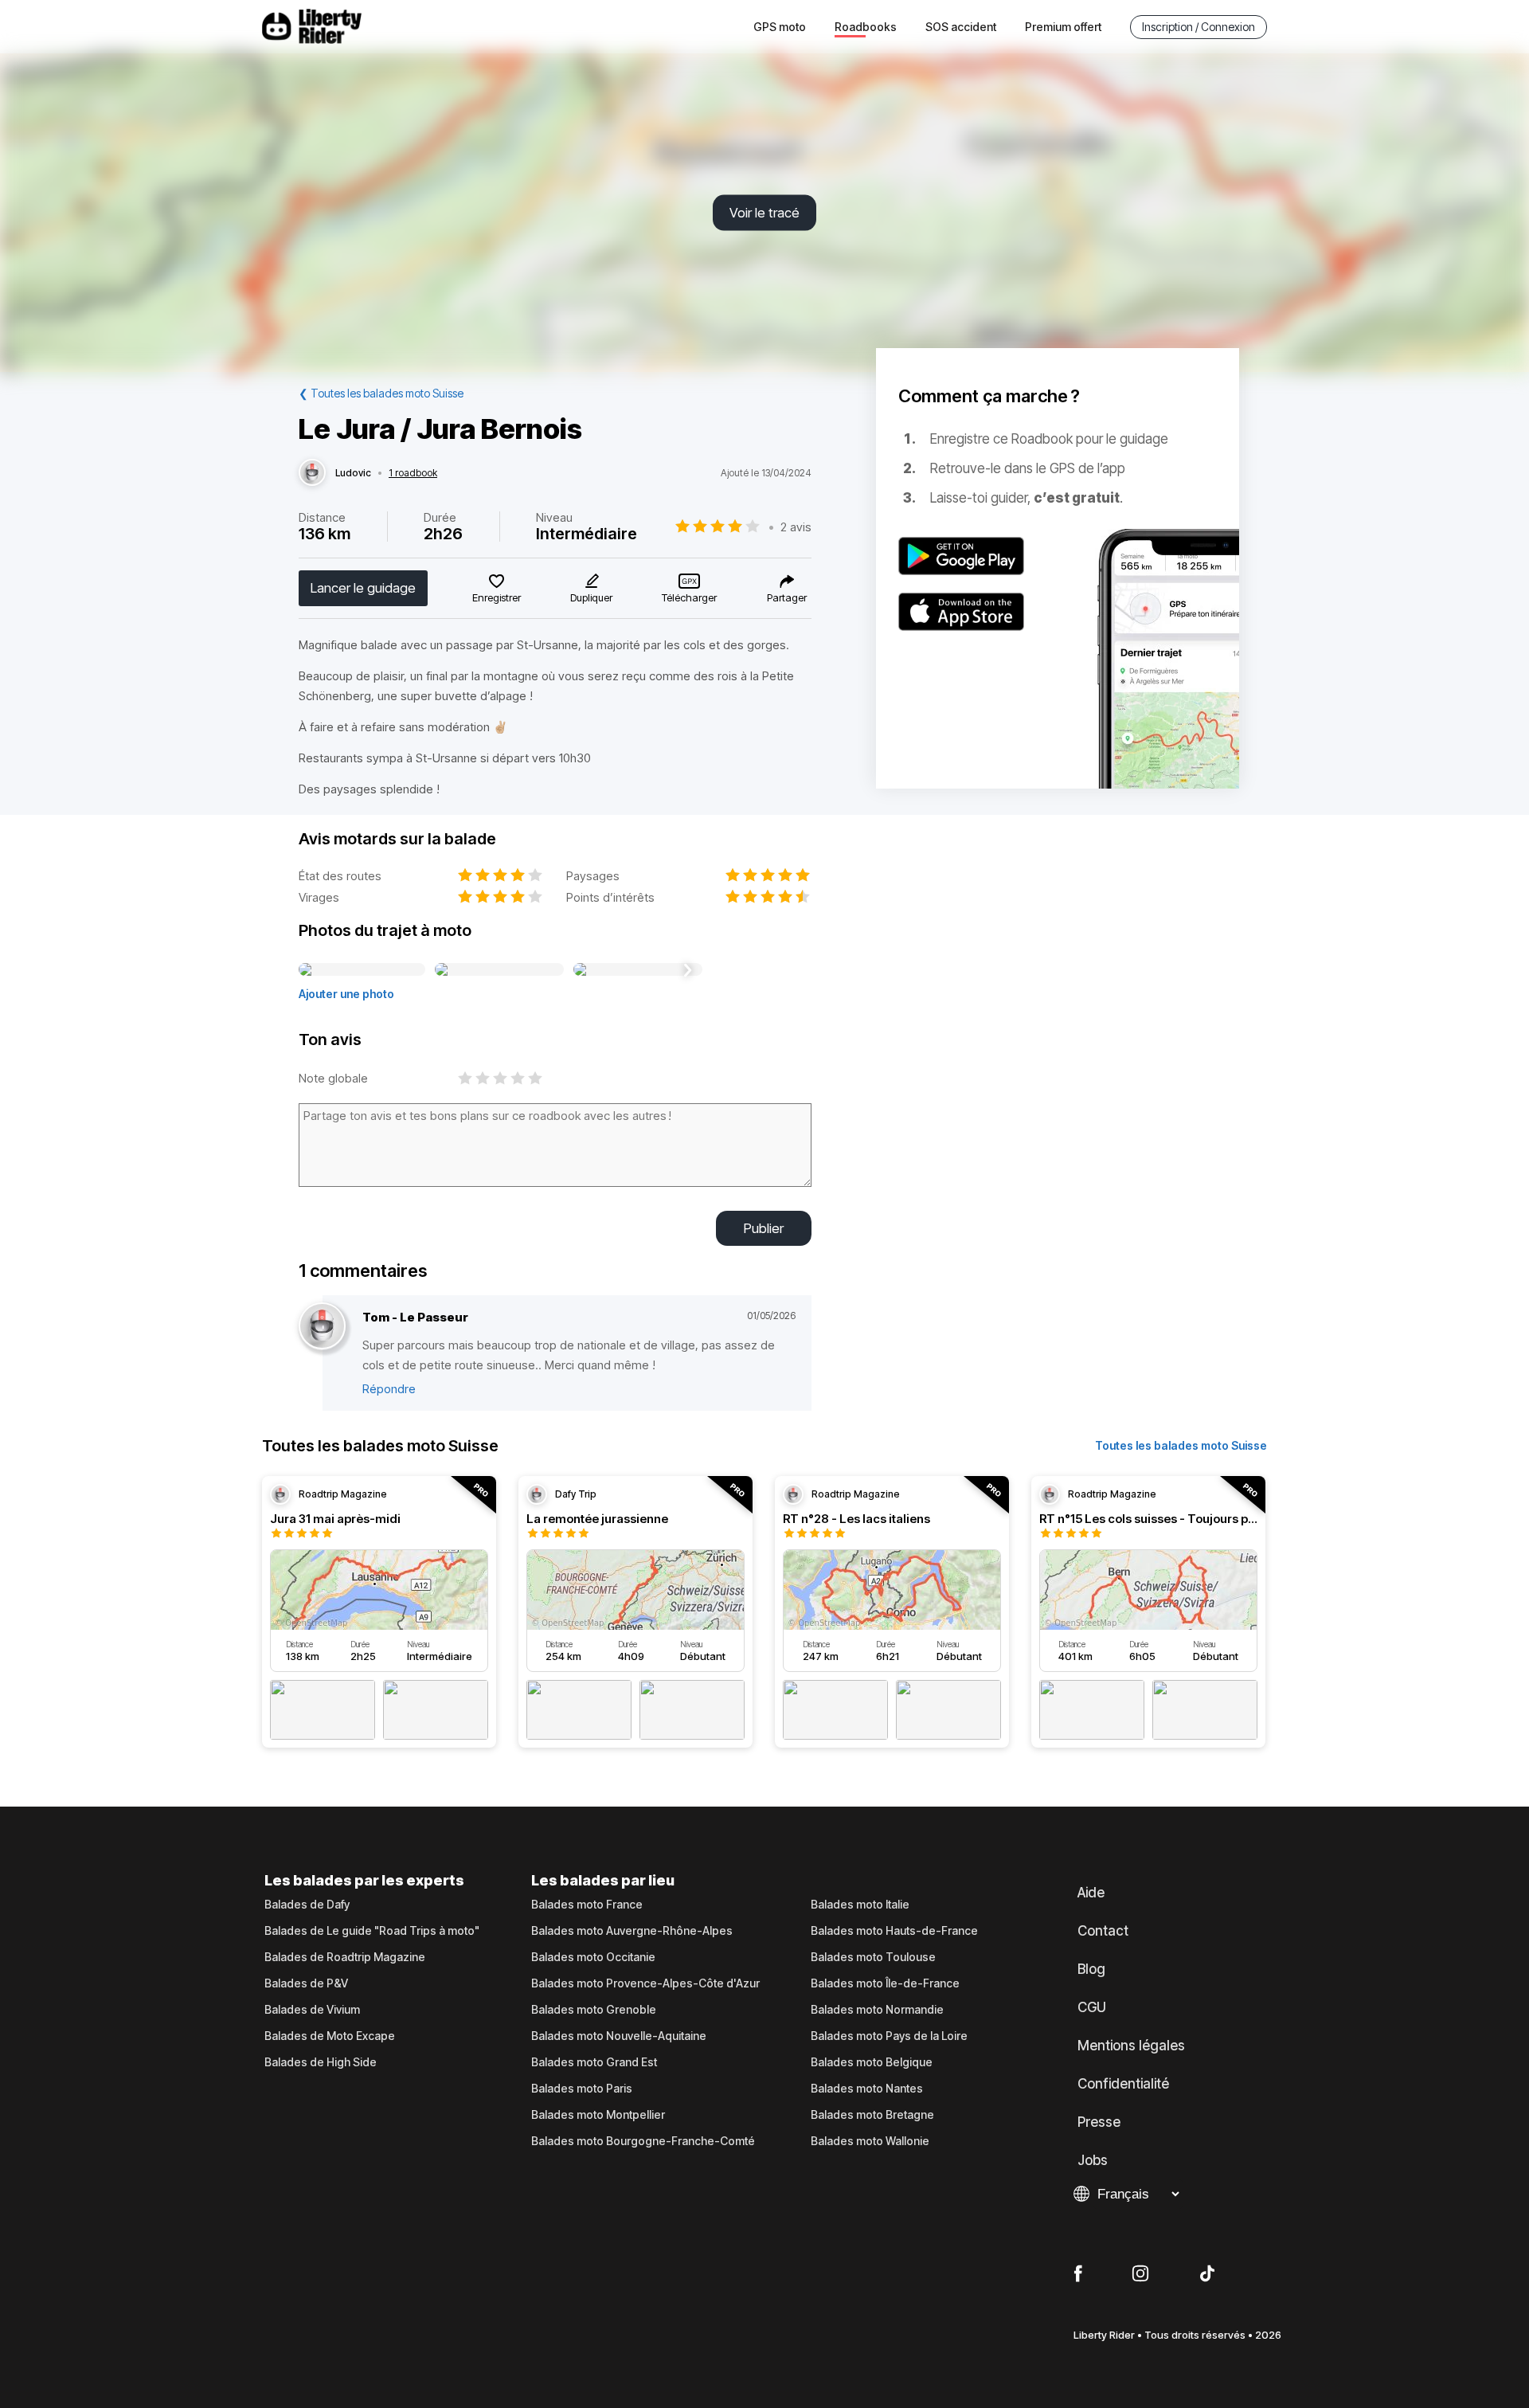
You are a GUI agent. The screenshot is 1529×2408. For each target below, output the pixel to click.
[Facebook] (1078, 2274)
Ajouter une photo (346, 994)
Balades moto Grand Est (594, 2062)
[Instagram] (1140, 2274)
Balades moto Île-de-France (885, 1983)
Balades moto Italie (860, 1905)
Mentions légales (1131, 2046)
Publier (764, 1228)
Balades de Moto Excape (330, 2036)
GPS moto (780, 27)
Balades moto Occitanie (593, 1957)
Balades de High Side (321, 2062)
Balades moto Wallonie (870, 2141)
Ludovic (353, 473)
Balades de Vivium (312, 2010)
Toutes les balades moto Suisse (1181, 1445)
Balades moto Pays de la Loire (889, 2036)
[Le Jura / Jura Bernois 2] (499, 970)
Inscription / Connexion (1199, 27)
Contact (1103, 1931)
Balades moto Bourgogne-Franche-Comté (643, 2141)
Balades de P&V (306, 1983)
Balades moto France (587, 1905)
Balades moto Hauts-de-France (894, 1931)
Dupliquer (591, 597)
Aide (1091, 1893)
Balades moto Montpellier (598, 2115)
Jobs (1093, 2160)
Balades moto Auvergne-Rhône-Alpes (632, 1931)
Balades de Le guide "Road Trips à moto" (372, 1931)
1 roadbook (413, 473)
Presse (1099, 2122)
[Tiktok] (1207, 2274)
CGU (1092, 2007)
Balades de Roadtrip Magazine (345, 1957)
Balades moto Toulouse (873, 1957)
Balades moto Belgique (872, 2062)
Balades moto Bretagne (872, 2115)
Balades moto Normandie (877, 2010)
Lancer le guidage (363, 588)
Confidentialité (1123, 2084)
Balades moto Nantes (867, 2089)
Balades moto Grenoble (594, 2010)
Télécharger (689, 597)
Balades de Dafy (307, 1905)
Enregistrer (497, 597)
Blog (1091, 1969)
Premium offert (1063, 27)
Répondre (389, 1389)
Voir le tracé (764, 213)
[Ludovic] (312, 473)
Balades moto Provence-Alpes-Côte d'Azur (645, 1983)
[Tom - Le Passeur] (322, 1327)
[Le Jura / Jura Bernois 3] (638, 970)
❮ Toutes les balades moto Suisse (381, 393)
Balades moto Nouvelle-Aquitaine (619, 2036)
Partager (787, 597)
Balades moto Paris (582, 2089)
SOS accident (961, 27)
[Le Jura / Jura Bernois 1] (362, 970)
